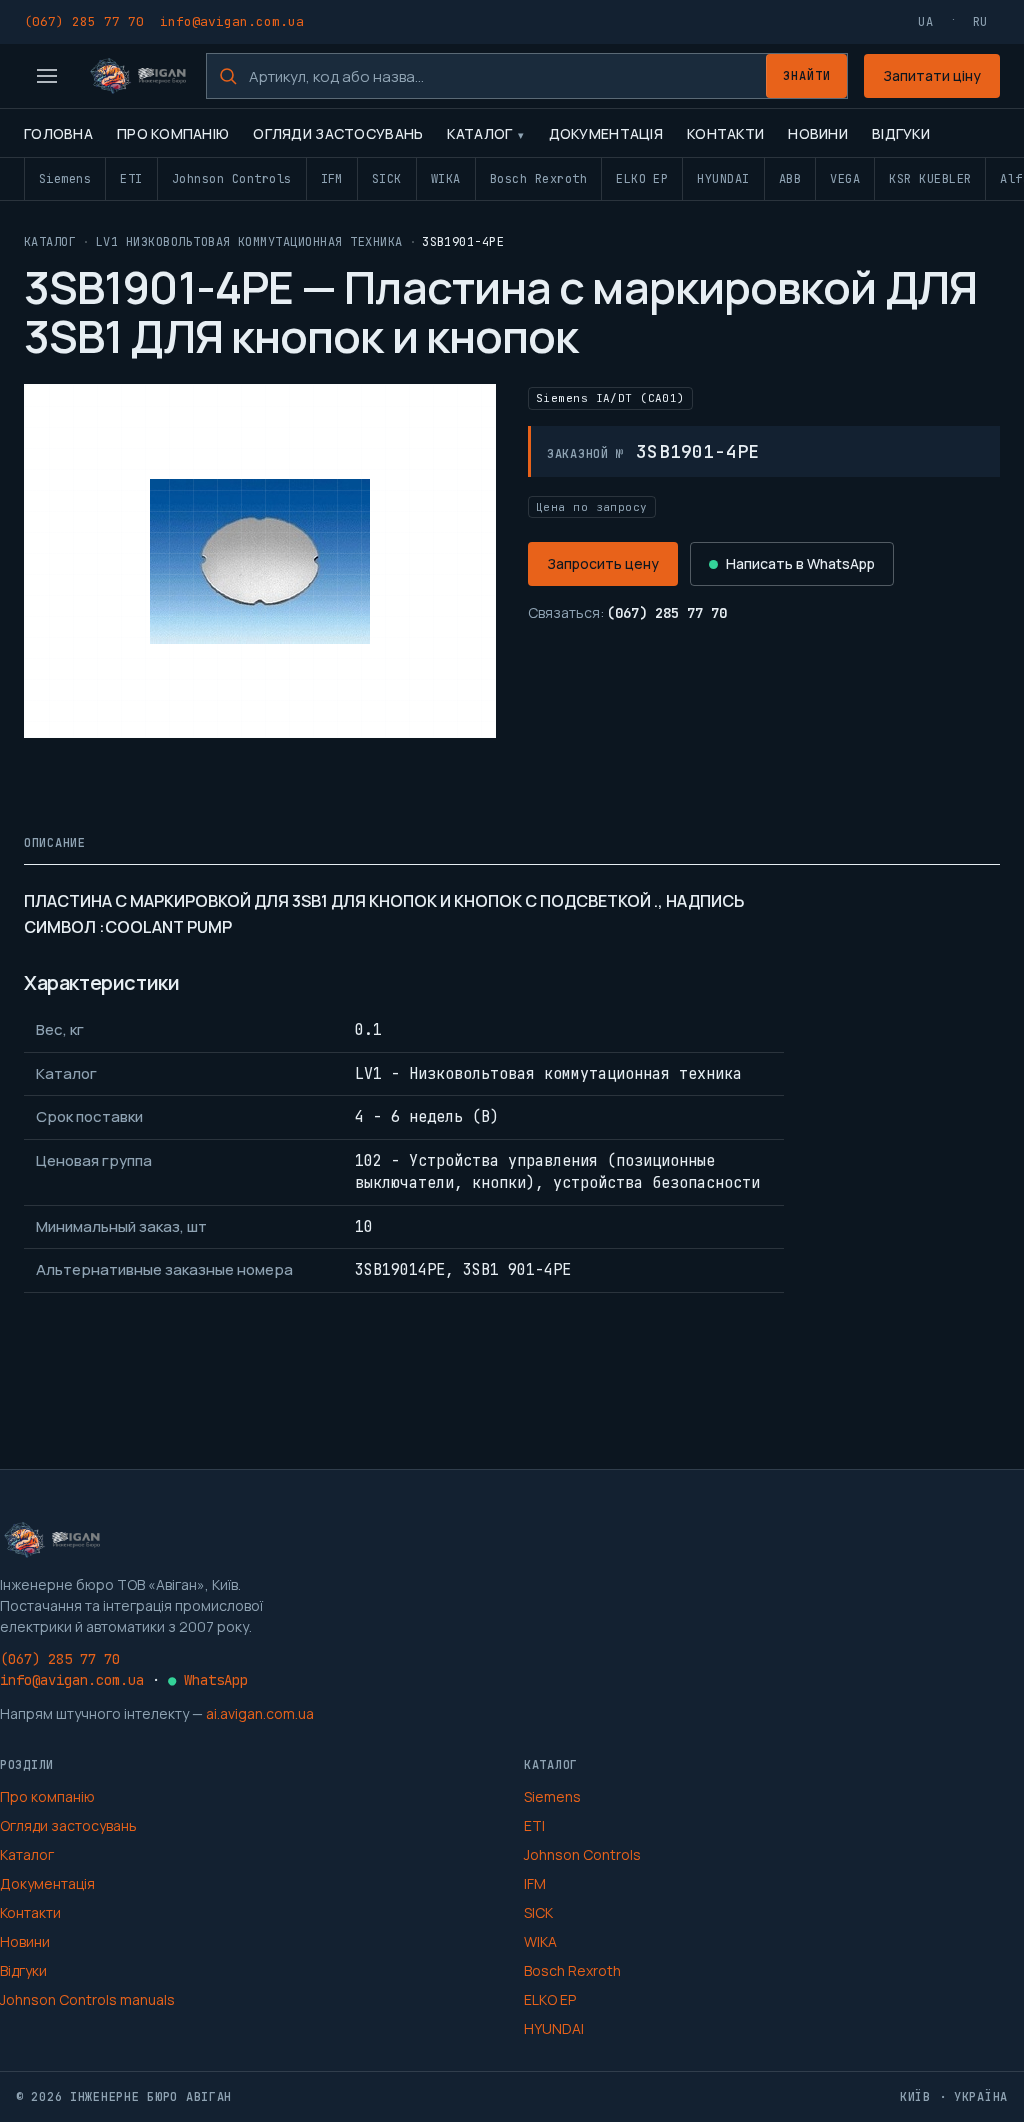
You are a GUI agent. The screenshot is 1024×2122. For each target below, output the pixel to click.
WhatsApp (208, 1680)
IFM (332, 179)
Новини (818, 133)
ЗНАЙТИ (807, 76)
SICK (387, 179)
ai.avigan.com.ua (260, 1713)
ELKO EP (642, 179)
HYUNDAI (723, 179)
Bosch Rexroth (538, 179)
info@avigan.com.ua (232, 21)
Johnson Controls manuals (87, 1999)
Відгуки (901, 133)
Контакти (725, 133)
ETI (131, 179)
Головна (58, 133)
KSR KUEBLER (930, 179)
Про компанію (173, 133)
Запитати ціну (932, 75)
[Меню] (47, 76)
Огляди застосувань (338, 133)
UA (925, 22)
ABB (790, 179)
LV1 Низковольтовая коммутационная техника (249, 242)
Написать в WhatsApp (800, 563)
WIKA (446, 179)
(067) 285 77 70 (84, 21)
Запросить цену (603, 563)
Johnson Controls (232, 179)
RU (980, 22)
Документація (606, 133)
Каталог (479, 133)
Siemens (65, 179)
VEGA (845, 179)
